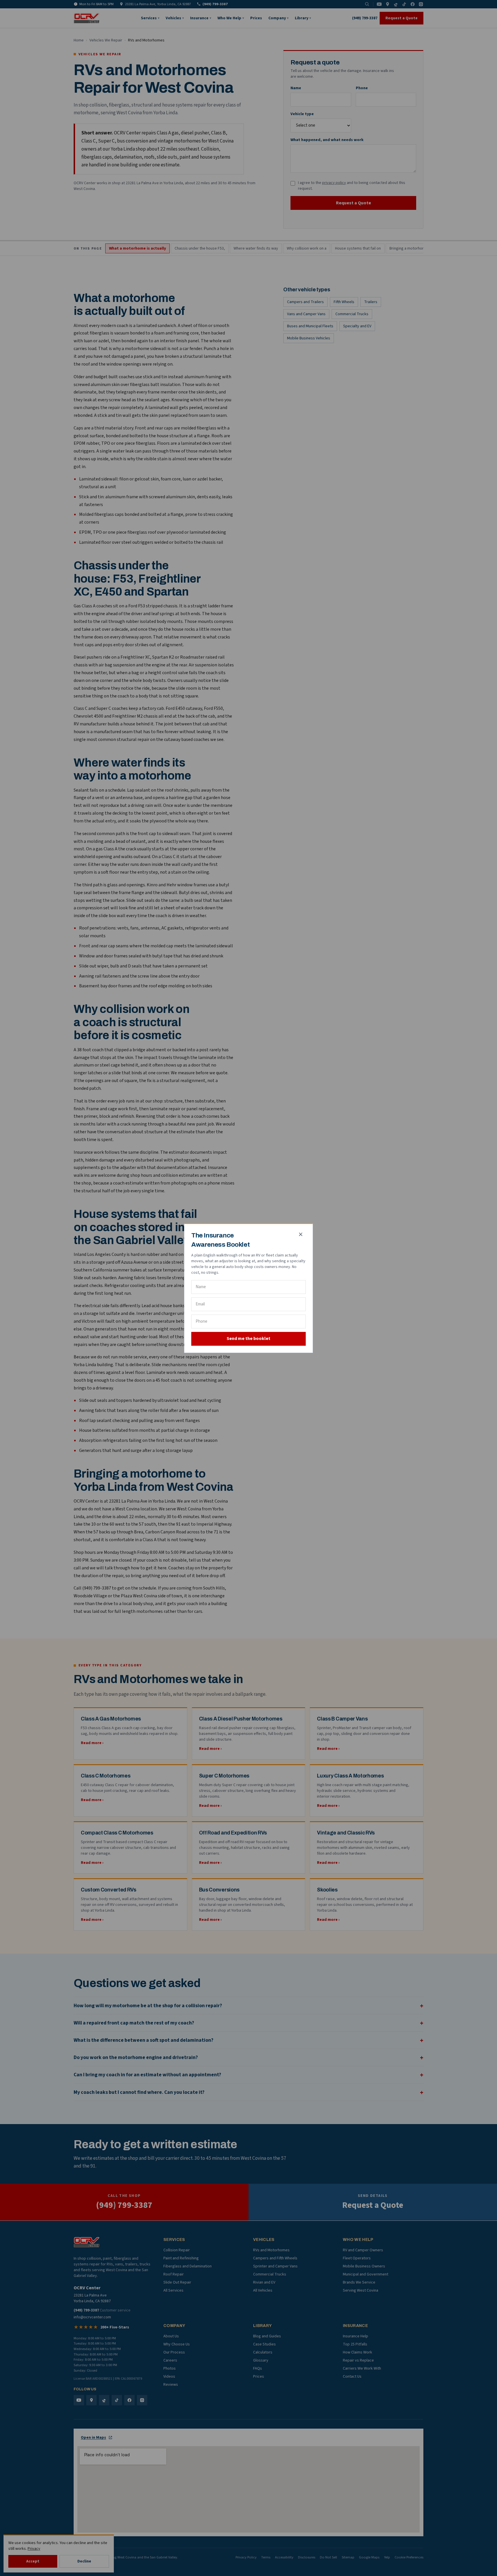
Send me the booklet (248, 1339)
